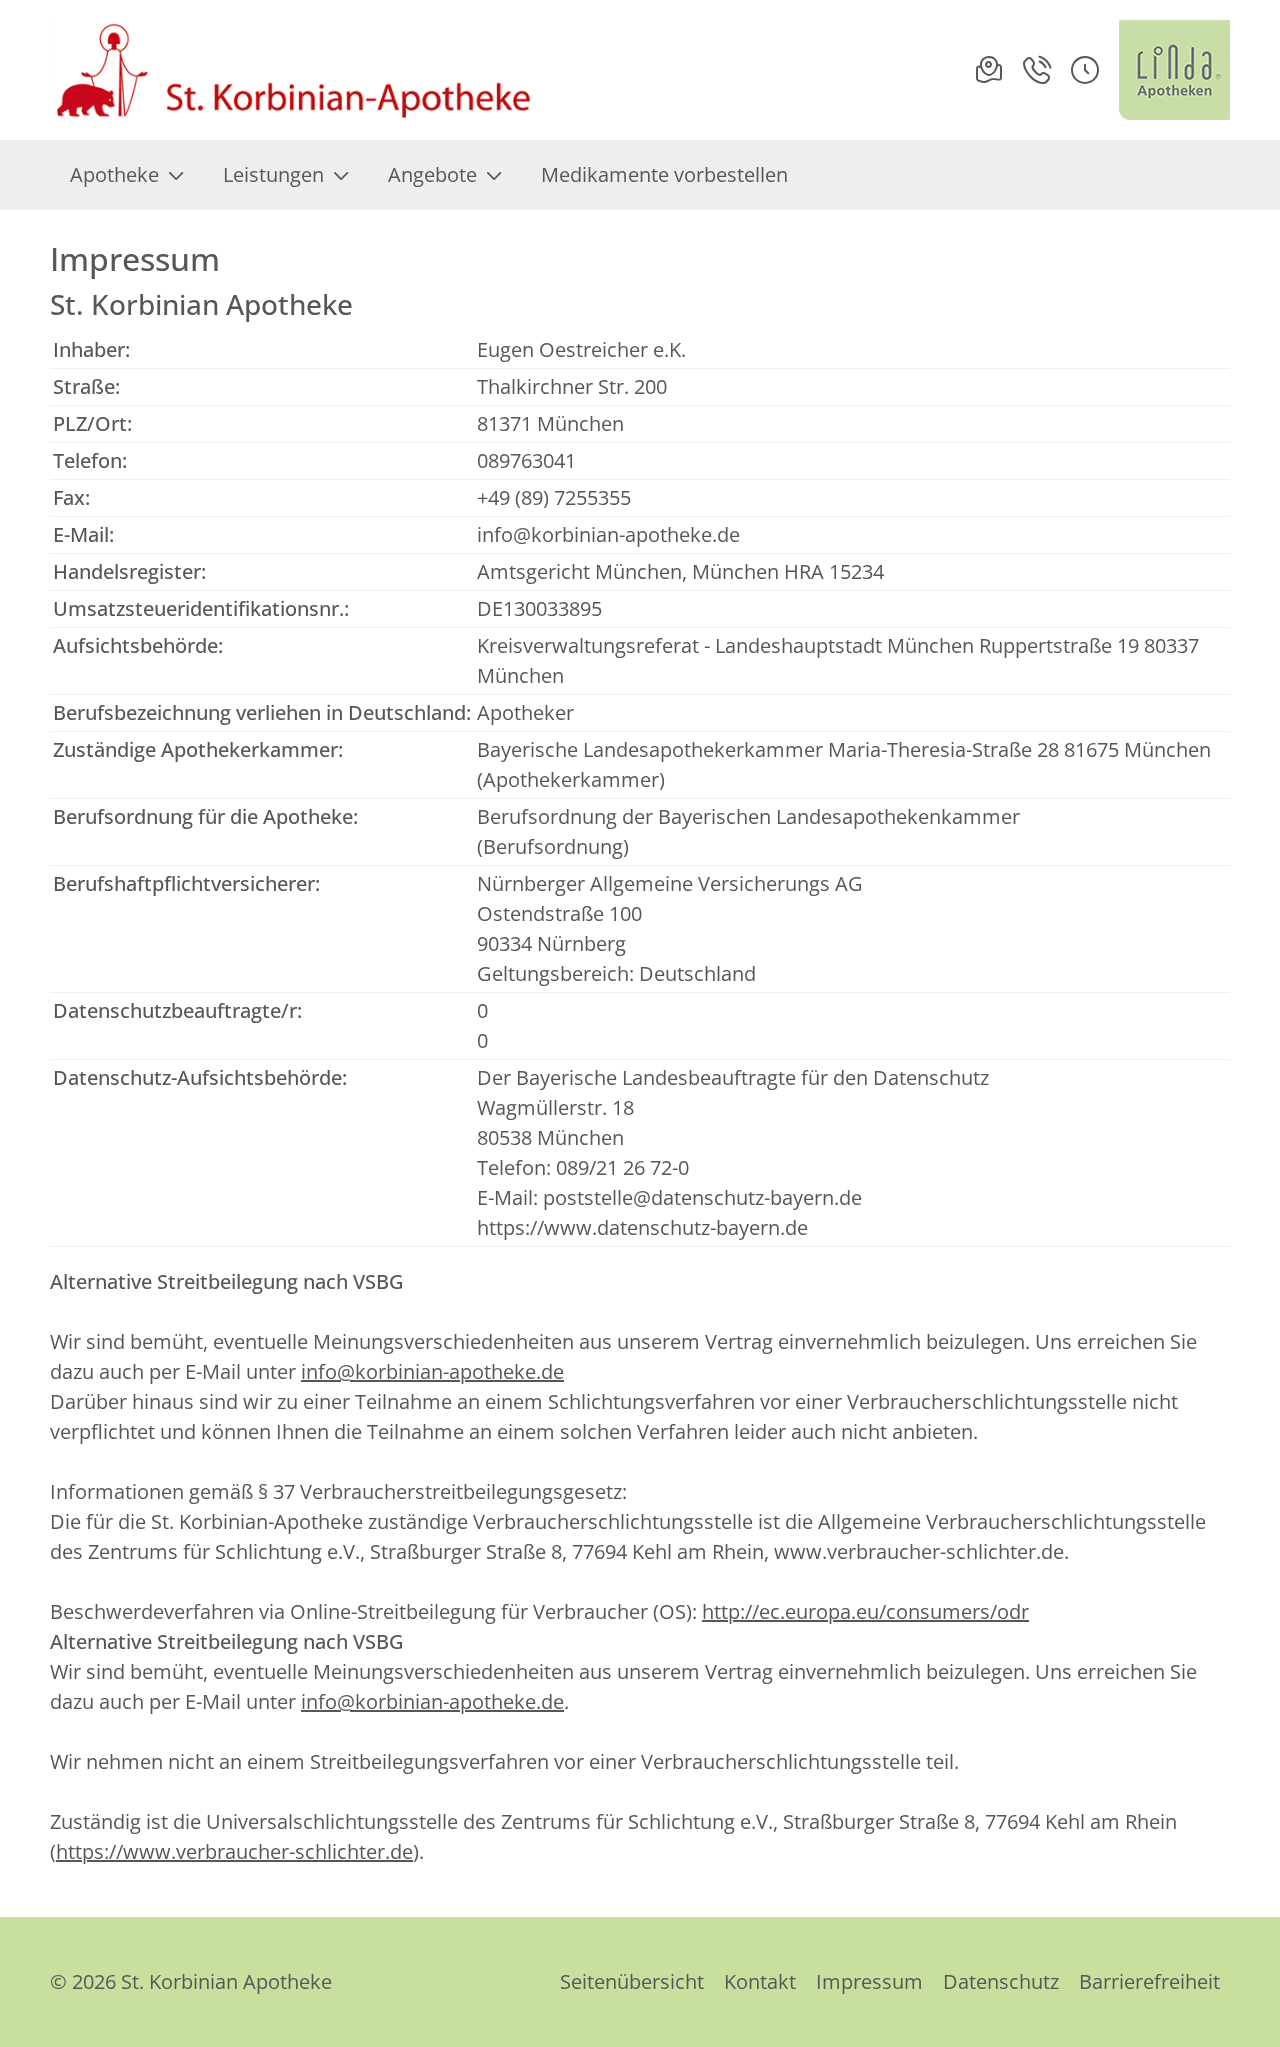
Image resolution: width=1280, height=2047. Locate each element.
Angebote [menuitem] (432, 174)
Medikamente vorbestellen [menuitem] (664, 174)
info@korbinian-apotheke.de (608, 534)
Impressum (869, 1981)
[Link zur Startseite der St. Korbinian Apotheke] (294, 70)
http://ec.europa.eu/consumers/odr (865, 1611)
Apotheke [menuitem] (114, 174)
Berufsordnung (553, 846)
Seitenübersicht (632, 1981)
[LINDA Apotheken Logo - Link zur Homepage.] (1174, 70)
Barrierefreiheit (1149, 1981)
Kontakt (760, 1981)
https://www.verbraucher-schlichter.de (234, 1851)
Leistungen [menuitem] (273, 174)
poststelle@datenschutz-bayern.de (702, 1197)
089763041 (526, 460)
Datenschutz (1001, 1981)
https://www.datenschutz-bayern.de (642, 1227)
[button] (1085, 70)
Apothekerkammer (571, 779)
